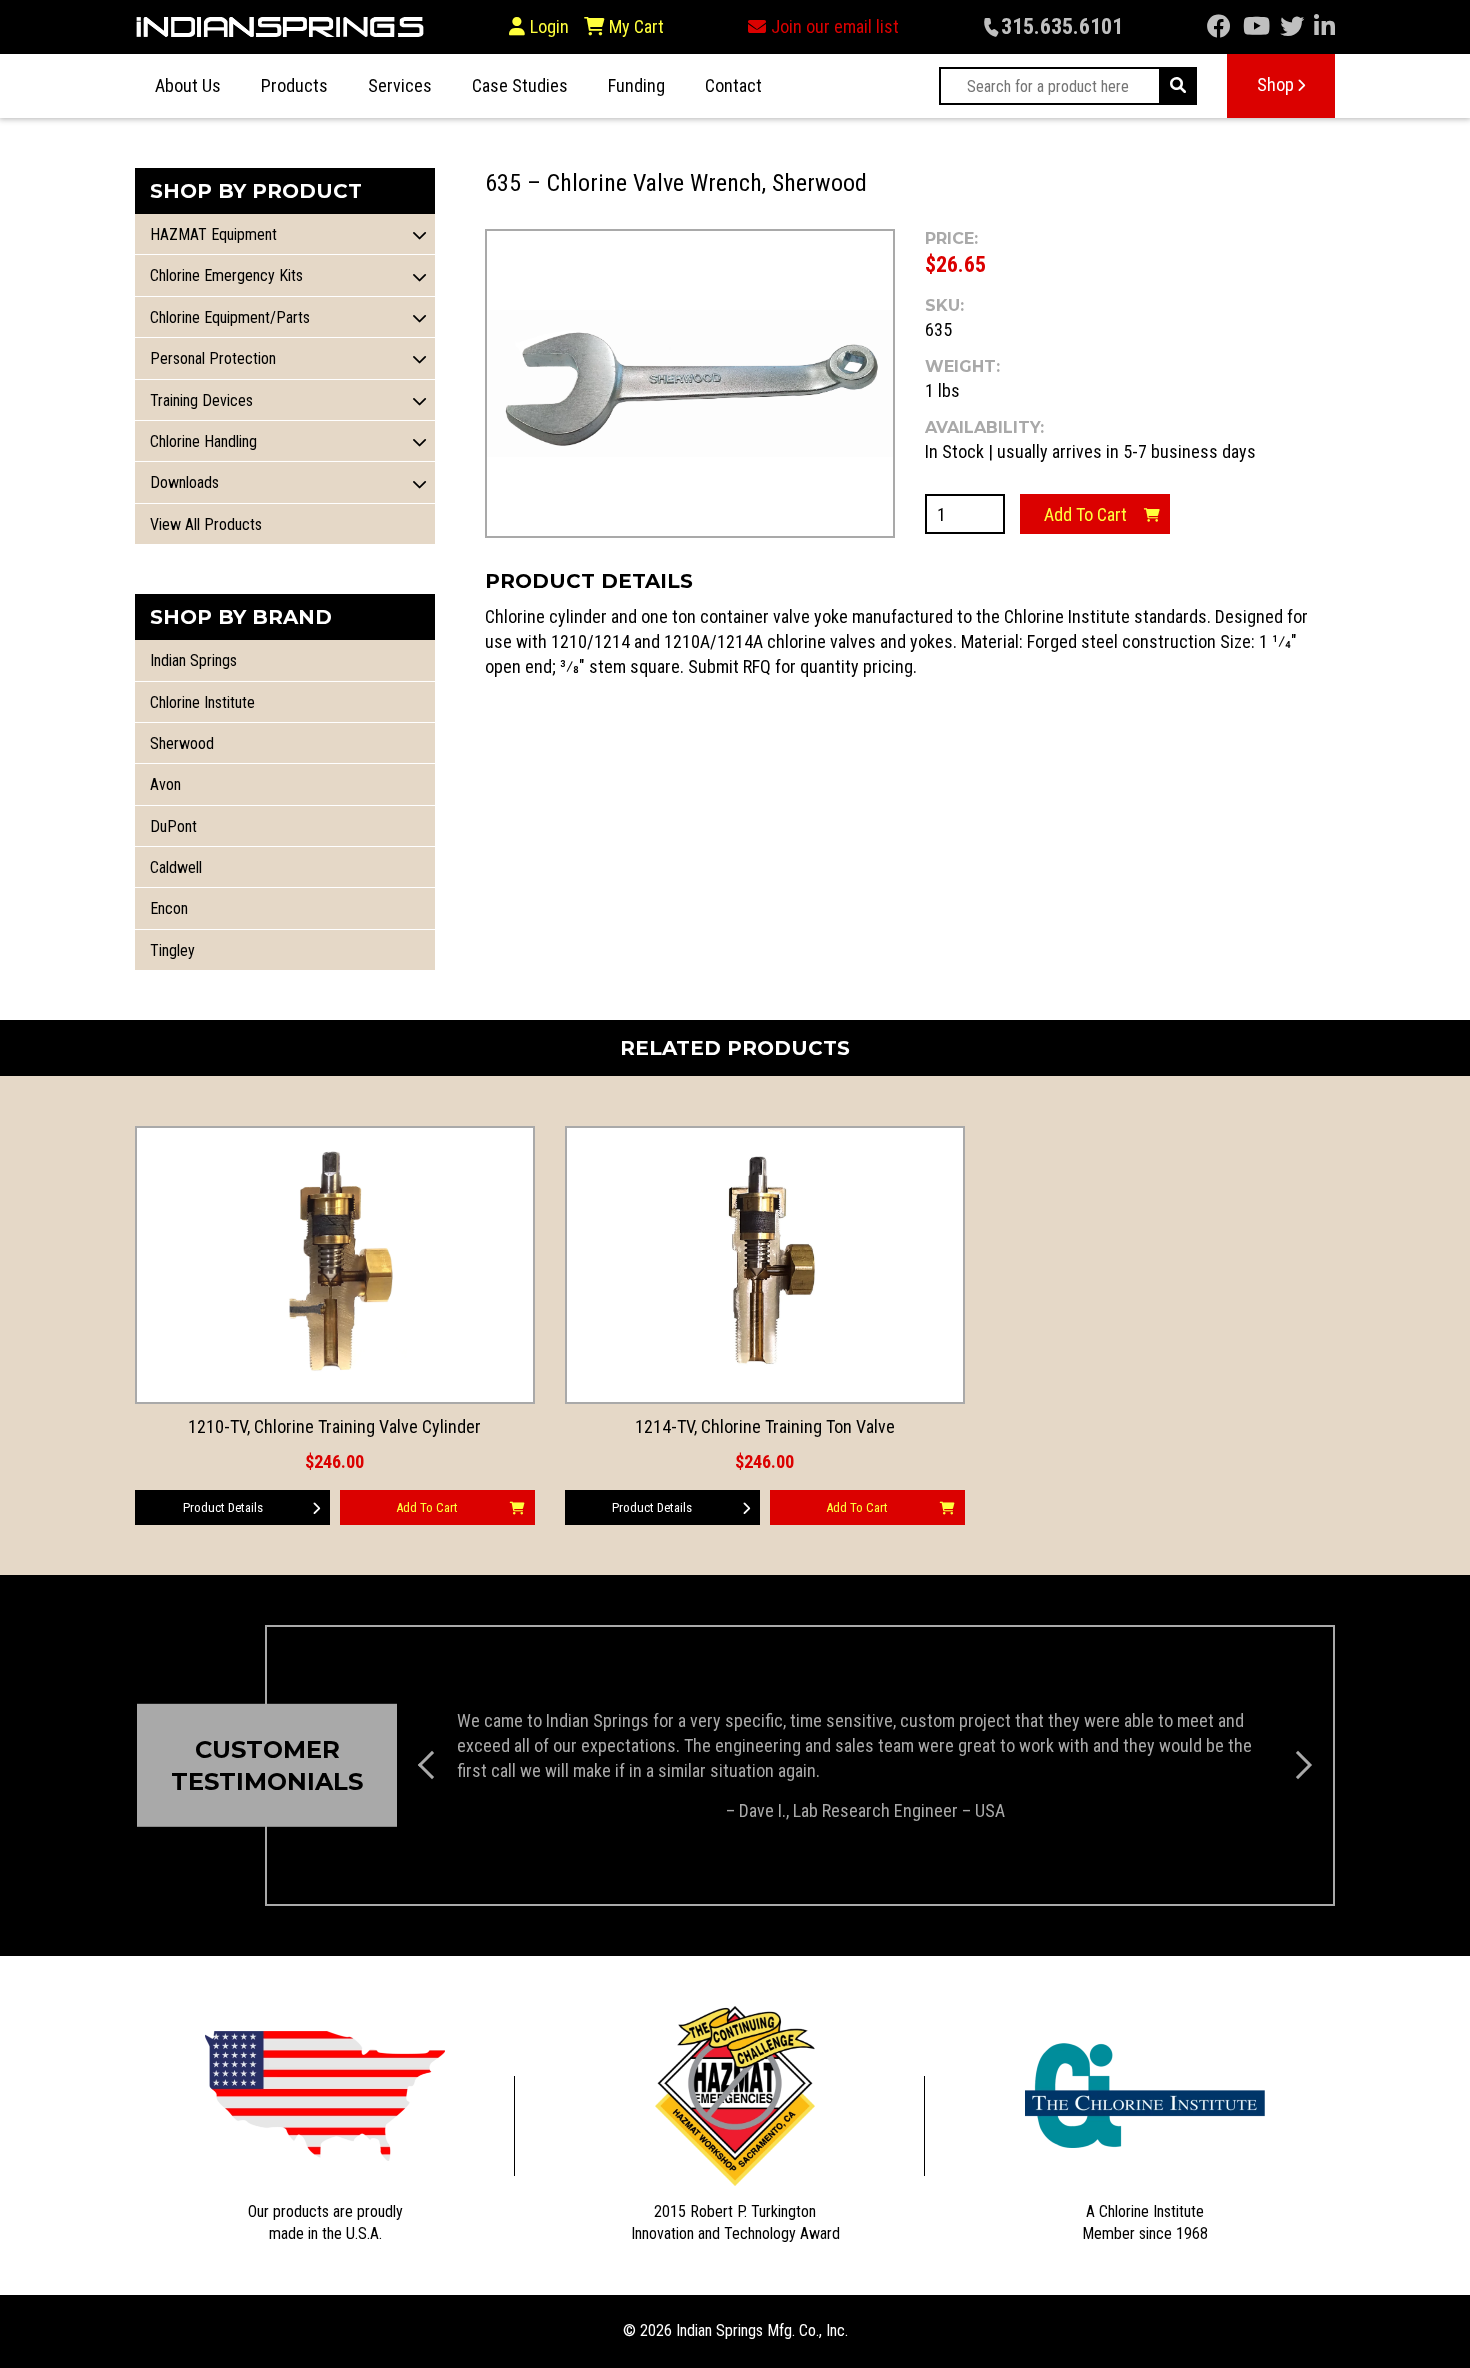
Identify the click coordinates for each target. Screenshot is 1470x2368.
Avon (165, 784)
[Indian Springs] (280, 27)
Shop (1275, 84)
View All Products (206, 524)
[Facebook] (1219, 26)
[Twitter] (1292, 26)
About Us (188, 85)
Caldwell (176, 867)
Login (549, 26)
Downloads (184, 482)
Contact (733, 85)
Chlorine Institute (202, 702)
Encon (169, 908)
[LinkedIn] (1324, 26)
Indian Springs (193, 660)
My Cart (634, 26)
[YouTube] (1256, 26)
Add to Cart (1085, 514)
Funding (636, 85)
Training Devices (201, 400)
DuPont (173, 826)
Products (294, 85)
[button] (420, 234)
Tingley (172, 950)
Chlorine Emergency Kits (226, 275)
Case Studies (520, 85)
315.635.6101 (1062, 26)
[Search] (1178, 86)
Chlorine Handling (203, 441)
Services (400, 85)
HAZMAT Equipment (213, 234)
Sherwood (182, 743)
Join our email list (835, 26)
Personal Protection (213, 358)
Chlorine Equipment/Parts (230, 317)
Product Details (223, 1507)
